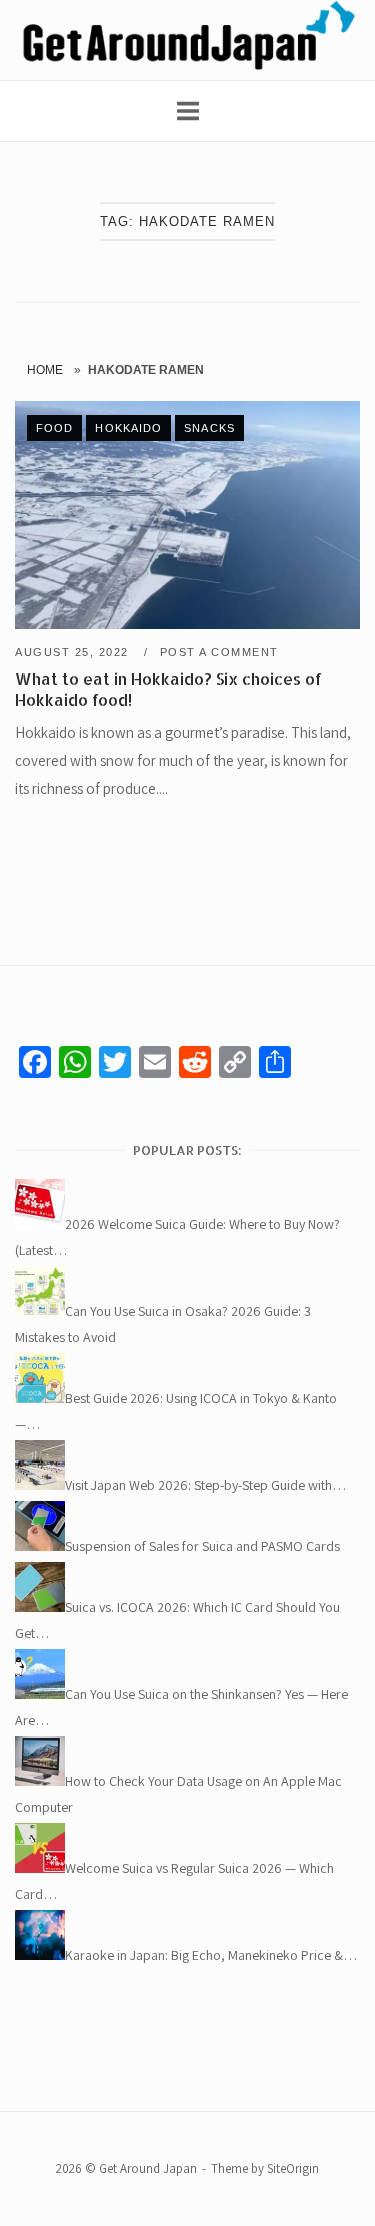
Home (45, 370)
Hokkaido (128, 428)
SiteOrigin (293, 2168)
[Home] (187, 65)
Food (54, 428)
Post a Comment (219, 652)
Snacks (209, 428)
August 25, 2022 (74, 652)
